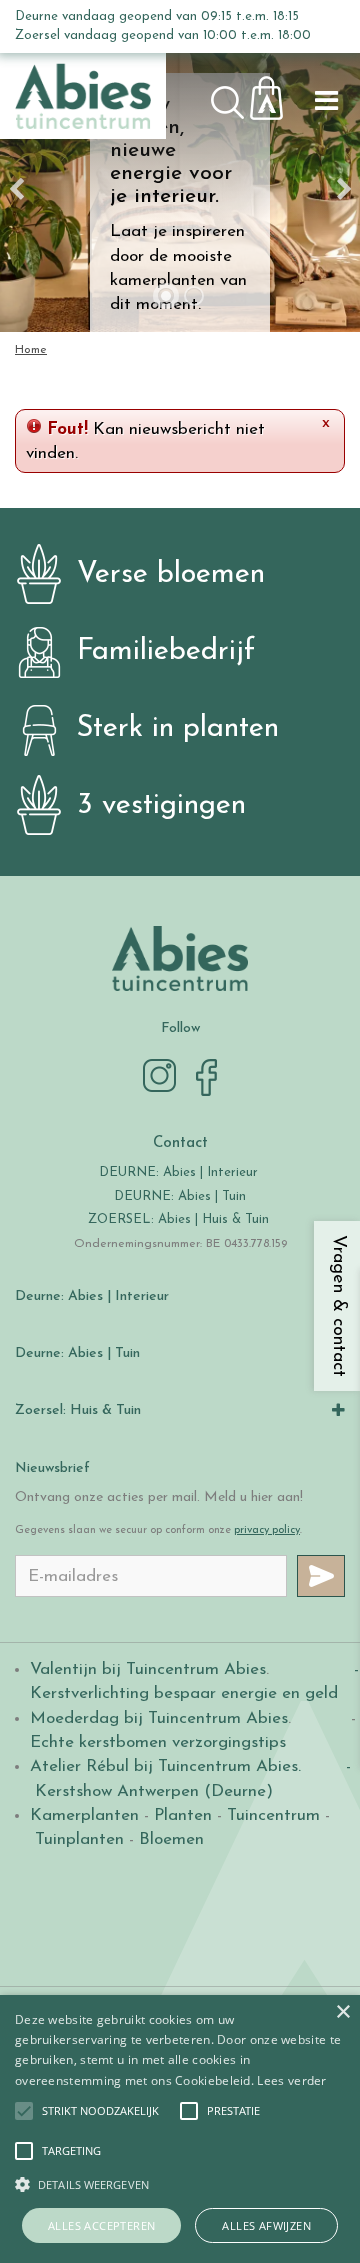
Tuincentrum (273, 1815)
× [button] (342, 2012)
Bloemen (171, 1839)
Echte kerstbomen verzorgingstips (158, 1742)
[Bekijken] (278, 92)
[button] (100, 2111)
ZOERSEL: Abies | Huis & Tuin (180, 1219)
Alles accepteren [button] (101, 2225)
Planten (183, 1815)
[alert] (180, 2129)
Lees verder (291, 2080)
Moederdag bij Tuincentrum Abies (159, 1718)
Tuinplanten (79, 1839)
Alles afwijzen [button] (266, 2225)
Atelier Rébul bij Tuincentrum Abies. (165, 1766)
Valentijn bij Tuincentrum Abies (148, 1669)
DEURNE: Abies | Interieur (178, 1172)
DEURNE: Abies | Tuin (180, 1196)
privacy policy (267, 1530)
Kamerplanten (84, 1815)
